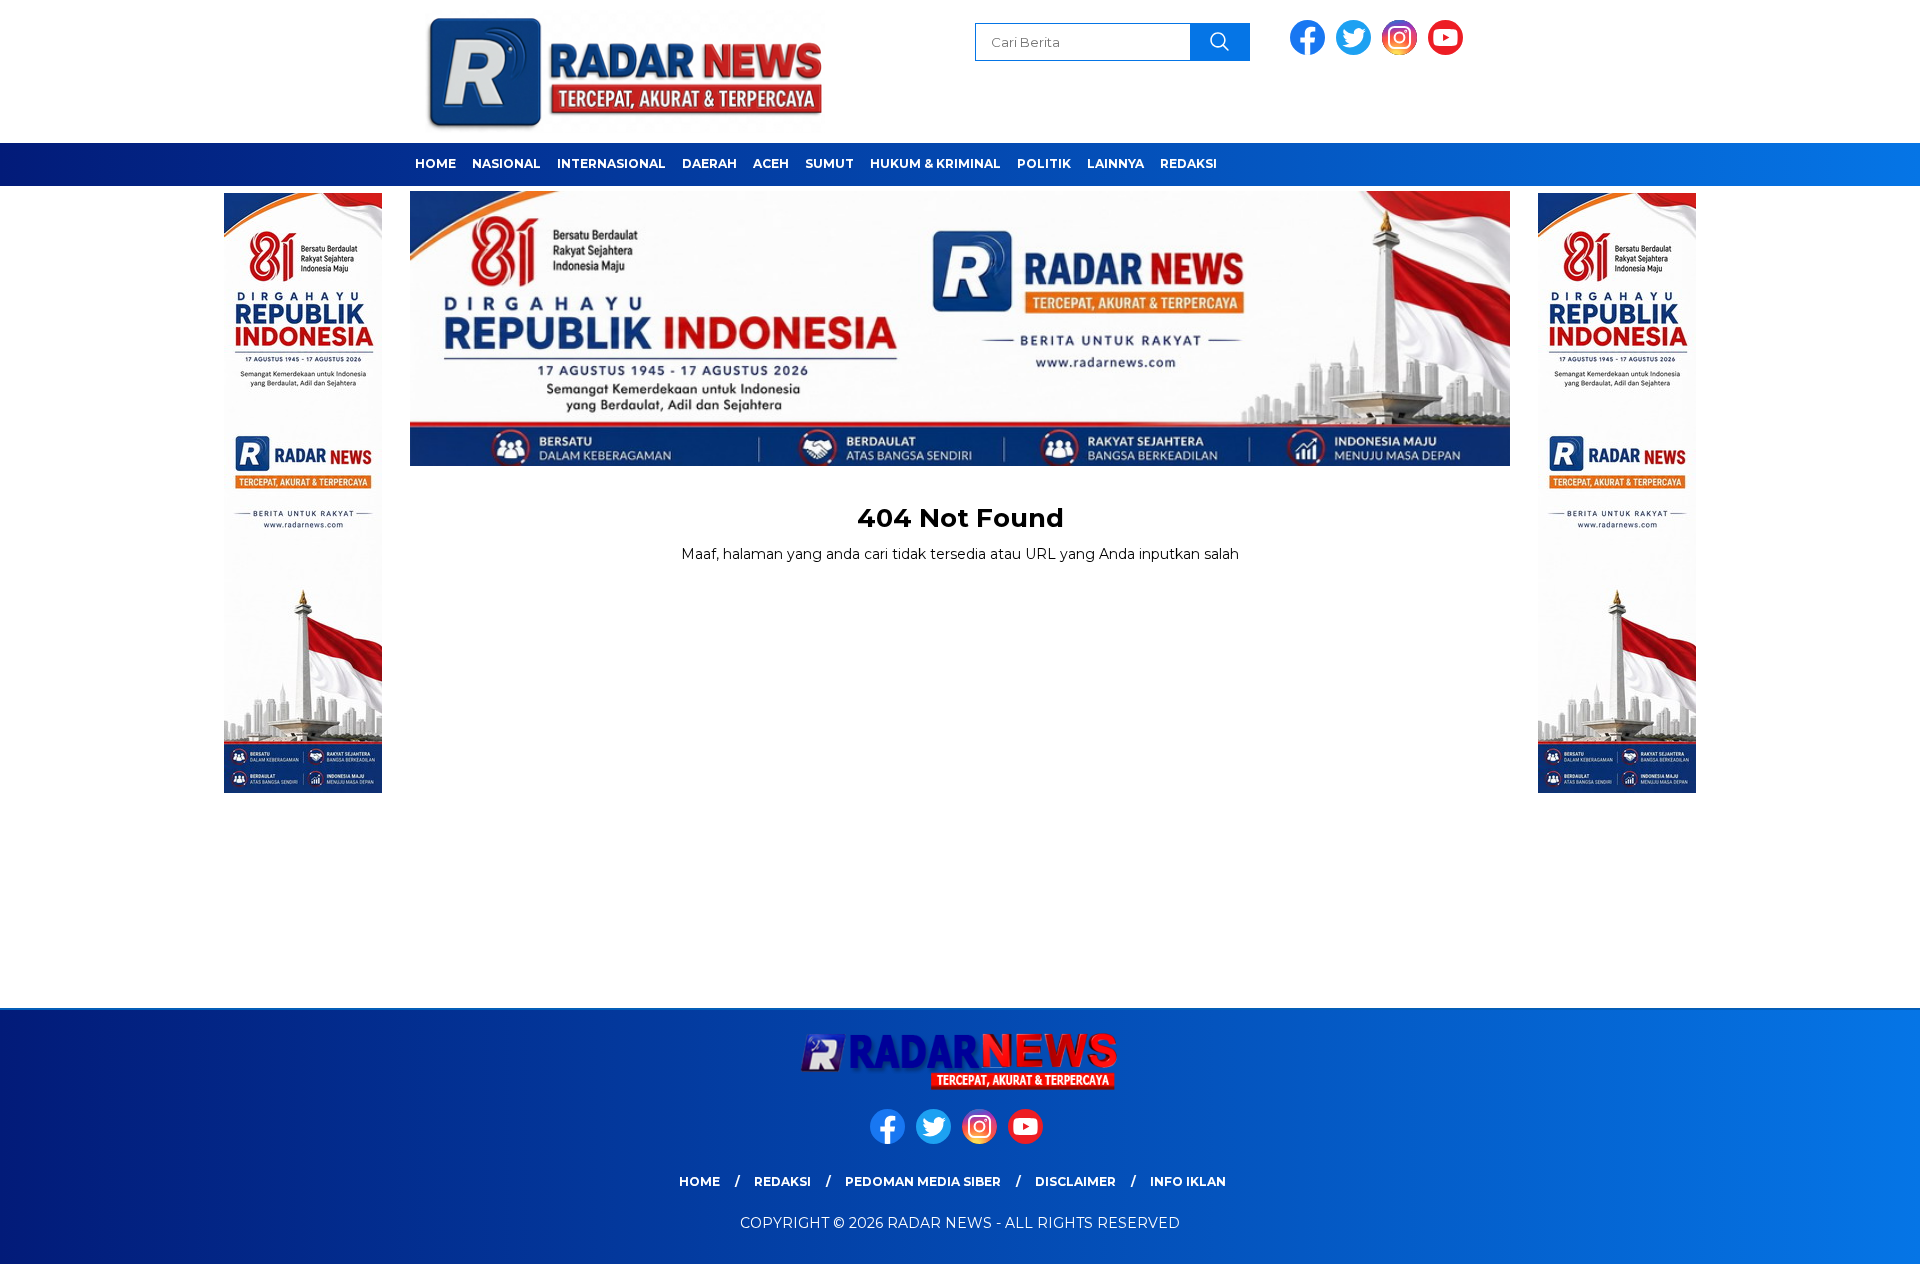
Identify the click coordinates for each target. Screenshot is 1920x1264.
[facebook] (1311, 50)
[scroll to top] (1845, 1233)
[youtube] (1449, 50)
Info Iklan (1188, 1181)
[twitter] (1357, 50)
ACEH (771, 163)
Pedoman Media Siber (923, 1181)
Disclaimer (1075, 1181)
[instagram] (1403, 50)
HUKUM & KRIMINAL (935, 163)
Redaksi (1188, 163)
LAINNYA (1115, 163)
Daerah (709, 163)
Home (435, 163)
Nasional (506, 163)
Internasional (611, 163)
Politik (1044, 163)
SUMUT (829, 163)
